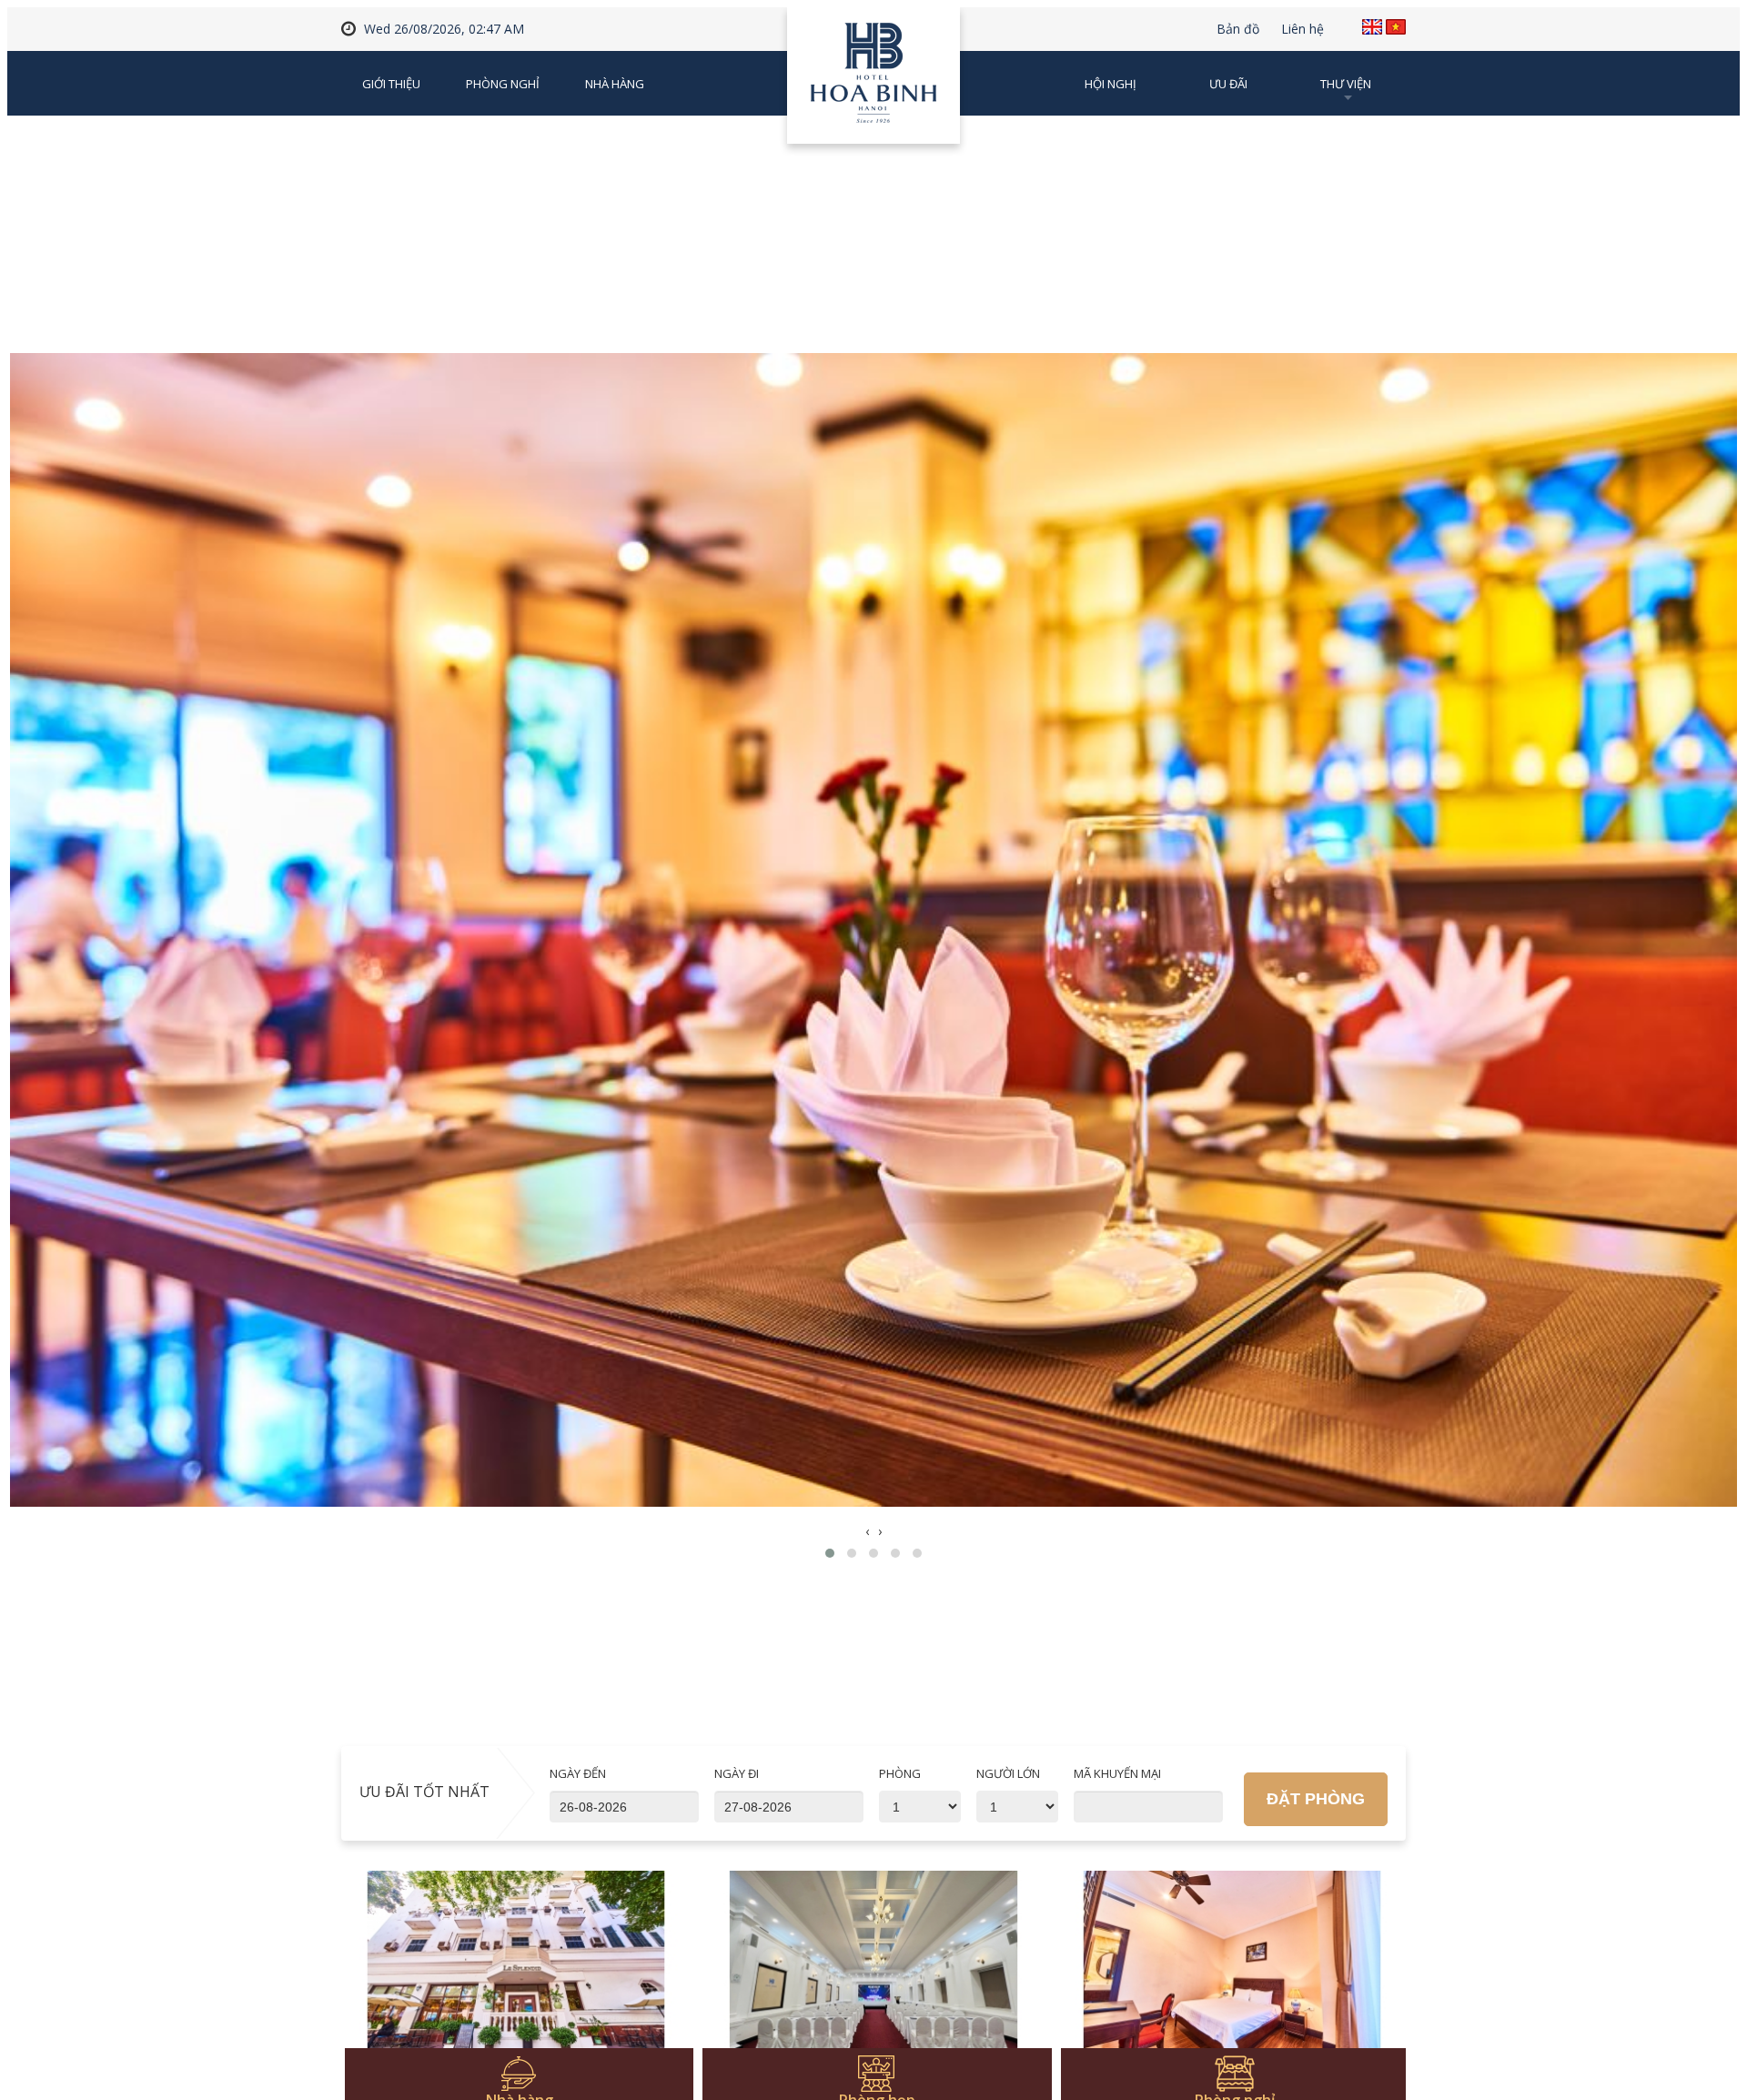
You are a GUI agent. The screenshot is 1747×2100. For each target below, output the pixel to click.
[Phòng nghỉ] (1232, 1970)
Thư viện (1346, 84)
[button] (830, 1553)
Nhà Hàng (615, 84)
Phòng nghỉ (503, 84)
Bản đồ (1238, 29)
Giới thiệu (391, 84)
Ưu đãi (1228, 84)
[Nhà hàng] (516, 1970)
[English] (1372, 27)
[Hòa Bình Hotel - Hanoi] (873, 82)
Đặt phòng (1316, 1799)
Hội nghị (1111, 84)
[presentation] (867, 1531)
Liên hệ (1303, 29)
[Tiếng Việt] (1396, 27)
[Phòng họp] (874, 1970)
